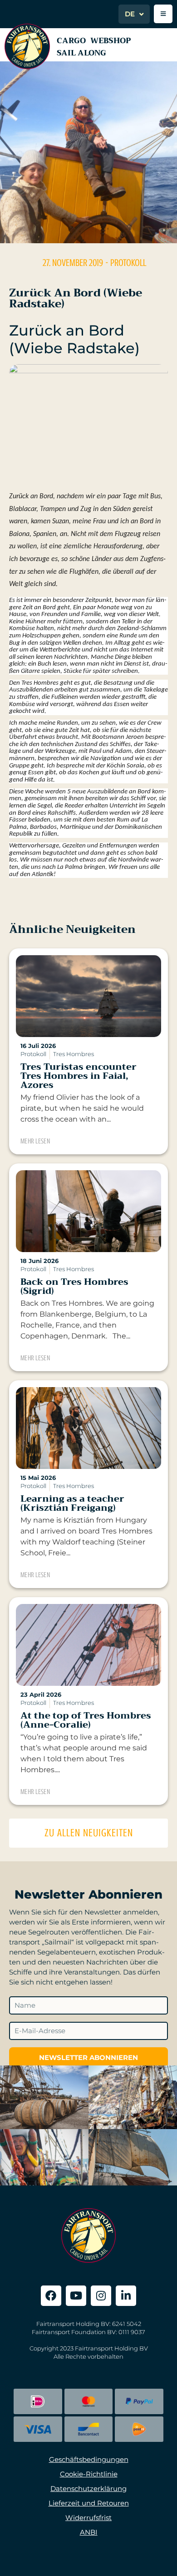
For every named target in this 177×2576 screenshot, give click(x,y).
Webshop (111, 41)
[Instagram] (101, 2296)
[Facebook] (51, 2296)
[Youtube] (76, 2296)
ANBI (89, 2532)
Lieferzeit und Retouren (89, 2503)
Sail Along (81, 53)
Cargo (71, 41)
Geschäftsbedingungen (89, 2459)
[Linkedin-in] (126, 2296)
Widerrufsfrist (88, 2518)
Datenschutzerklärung (88, 2488)
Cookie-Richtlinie (89, 2474)
